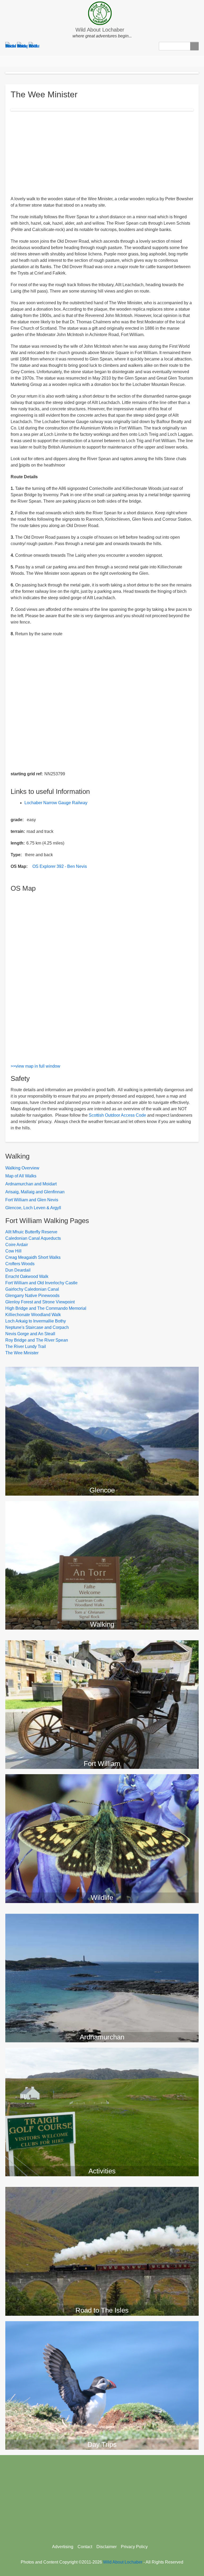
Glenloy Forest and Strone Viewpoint (40, 1302)
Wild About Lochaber (100, 30)
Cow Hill (13, 1251)
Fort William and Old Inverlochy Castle (41, 1283)
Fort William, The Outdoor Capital (102, 1645)
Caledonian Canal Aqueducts (33, 1238)
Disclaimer (107, 2547)
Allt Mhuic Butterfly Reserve (31, 1232)
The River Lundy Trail (26, 1346)
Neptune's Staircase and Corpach (37, 1327)
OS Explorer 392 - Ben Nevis (60, 866)
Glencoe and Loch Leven (102, 1372)
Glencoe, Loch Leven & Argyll (33, 1208)
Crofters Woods (20, 1264)
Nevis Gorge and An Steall (30, 1334)
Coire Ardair (17, 1245)
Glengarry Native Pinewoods (32, 1296)
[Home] (102, 13)
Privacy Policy (134, 2547)
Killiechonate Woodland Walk (33, 1315)
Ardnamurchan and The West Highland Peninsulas (102, 1919)
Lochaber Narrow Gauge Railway (56, 803)
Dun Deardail (18, 1270)
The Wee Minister (22, 1353)
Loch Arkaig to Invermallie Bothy (36, 1321)
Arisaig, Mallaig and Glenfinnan (35, 1192)
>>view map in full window (35, 1066)
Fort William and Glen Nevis (32, 1200)
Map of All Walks (21, 1176)
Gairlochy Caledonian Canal (32, 1289)
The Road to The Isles (102, 2192)
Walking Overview (22, 1168)
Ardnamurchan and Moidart (31, 1184)
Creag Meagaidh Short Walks (33, 1257)
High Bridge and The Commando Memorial (46, 1308)
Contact (85, 2547)
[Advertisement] (102, 153)
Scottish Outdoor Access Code (117, 1115)
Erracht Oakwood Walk (27, 1276)
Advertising (63, 2547)
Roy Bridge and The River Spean (37, 1340)
